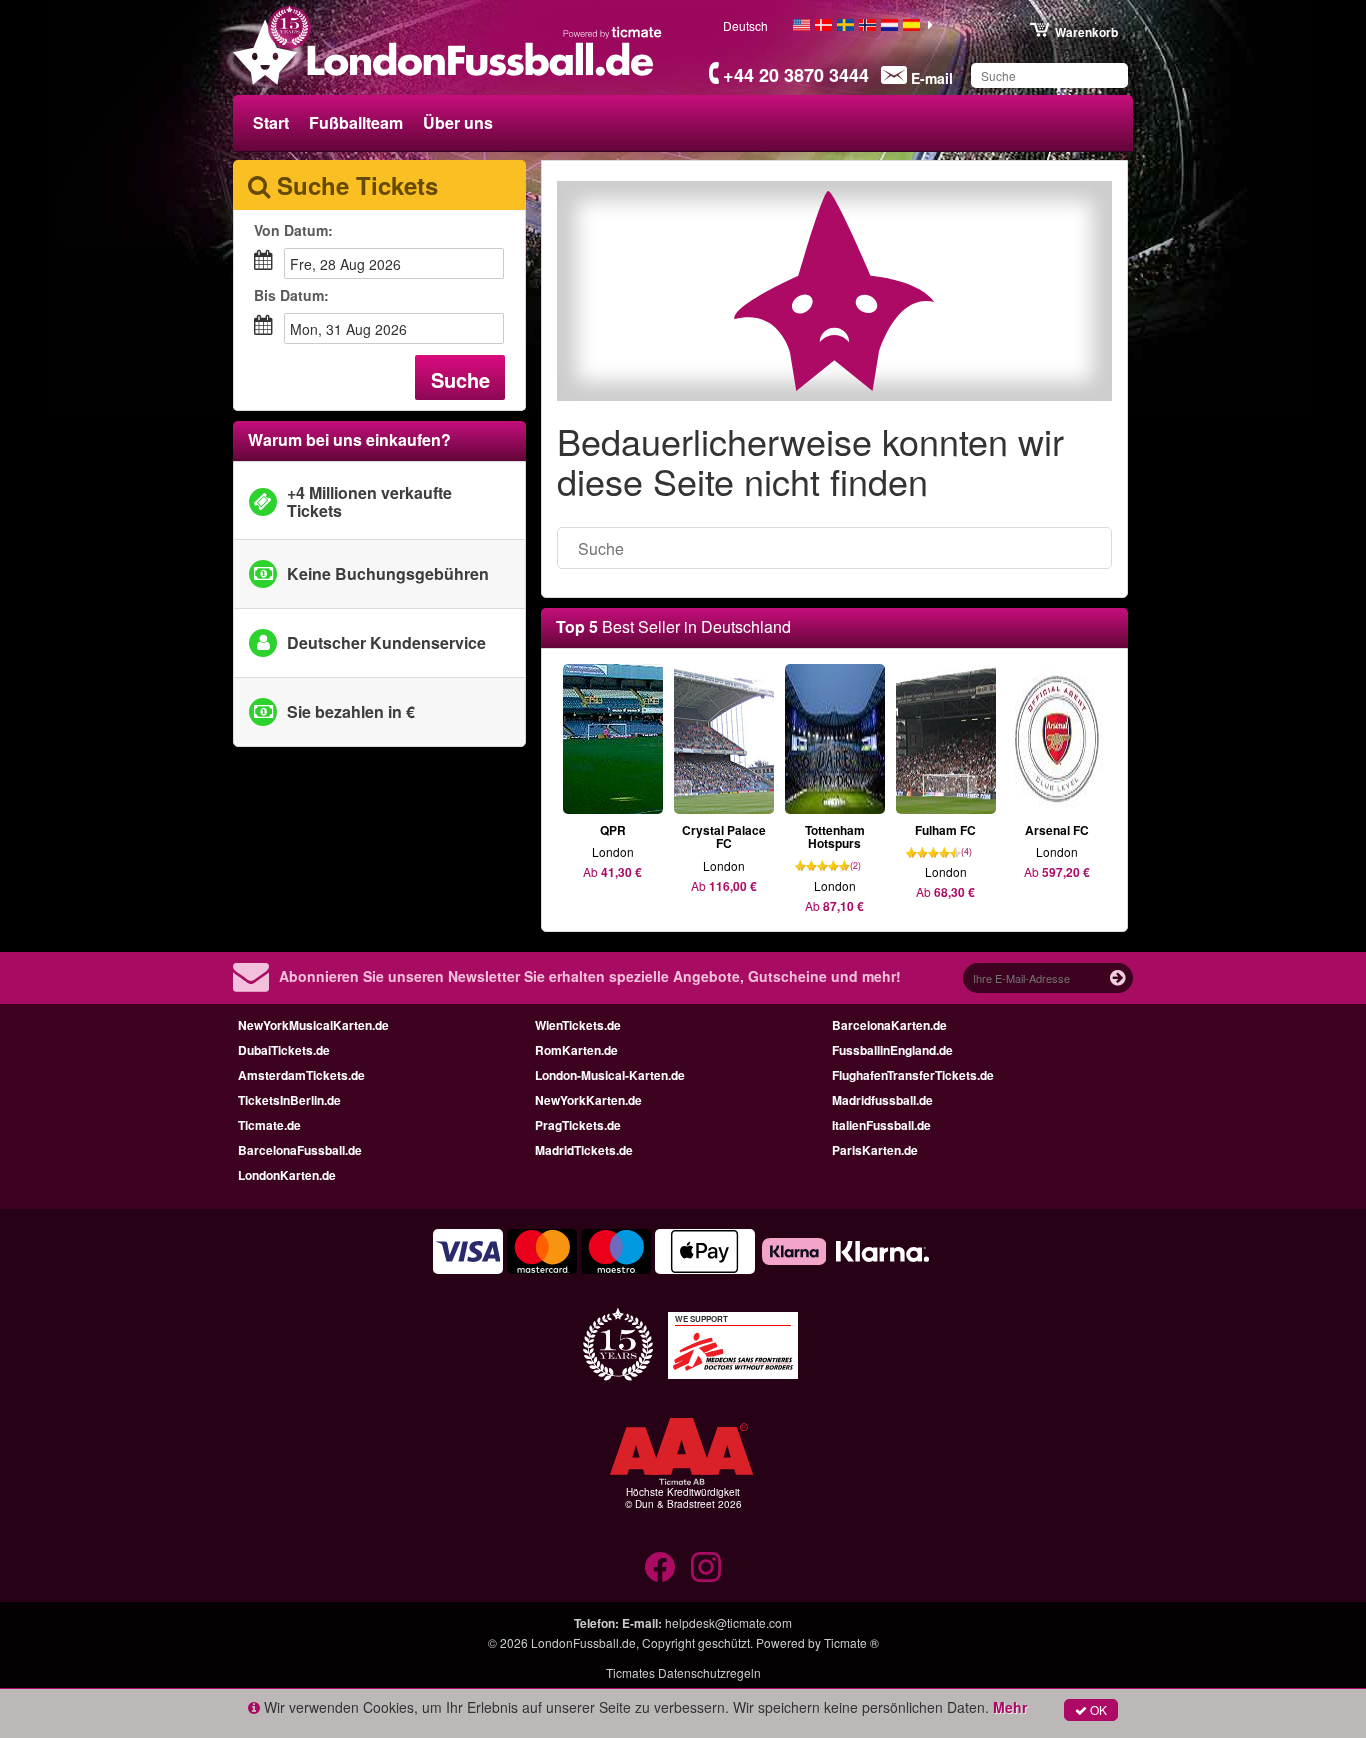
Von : (293, 230)
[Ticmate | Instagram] (706, 1567)
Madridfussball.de (882, 1100)
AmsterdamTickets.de (301, 1075)
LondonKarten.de (287, 1175)
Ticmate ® (851, 1642)
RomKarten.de (576, 1050)
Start (271, 122)
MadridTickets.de (584, 1150)
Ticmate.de (269, 1125)
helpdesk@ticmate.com (728, 1622)
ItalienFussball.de (881, 1125)
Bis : (291, 295)
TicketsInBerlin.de (289, 1100)
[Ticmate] (613, 32)
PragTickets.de (578, 1125)
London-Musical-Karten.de (610, 1075)
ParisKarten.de (875, 1150)
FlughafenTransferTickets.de (913, 1075)
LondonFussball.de (583, 1642)
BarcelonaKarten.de (889, 1025)
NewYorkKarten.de (588, 1100)
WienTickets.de (578, 1025)
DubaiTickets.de (284, 1050)
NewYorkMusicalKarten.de (313, 1025)
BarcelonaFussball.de (300, 1150)
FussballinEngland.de (892, 1050)
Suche (460, 379)
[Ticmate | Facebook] (660, 1567)
